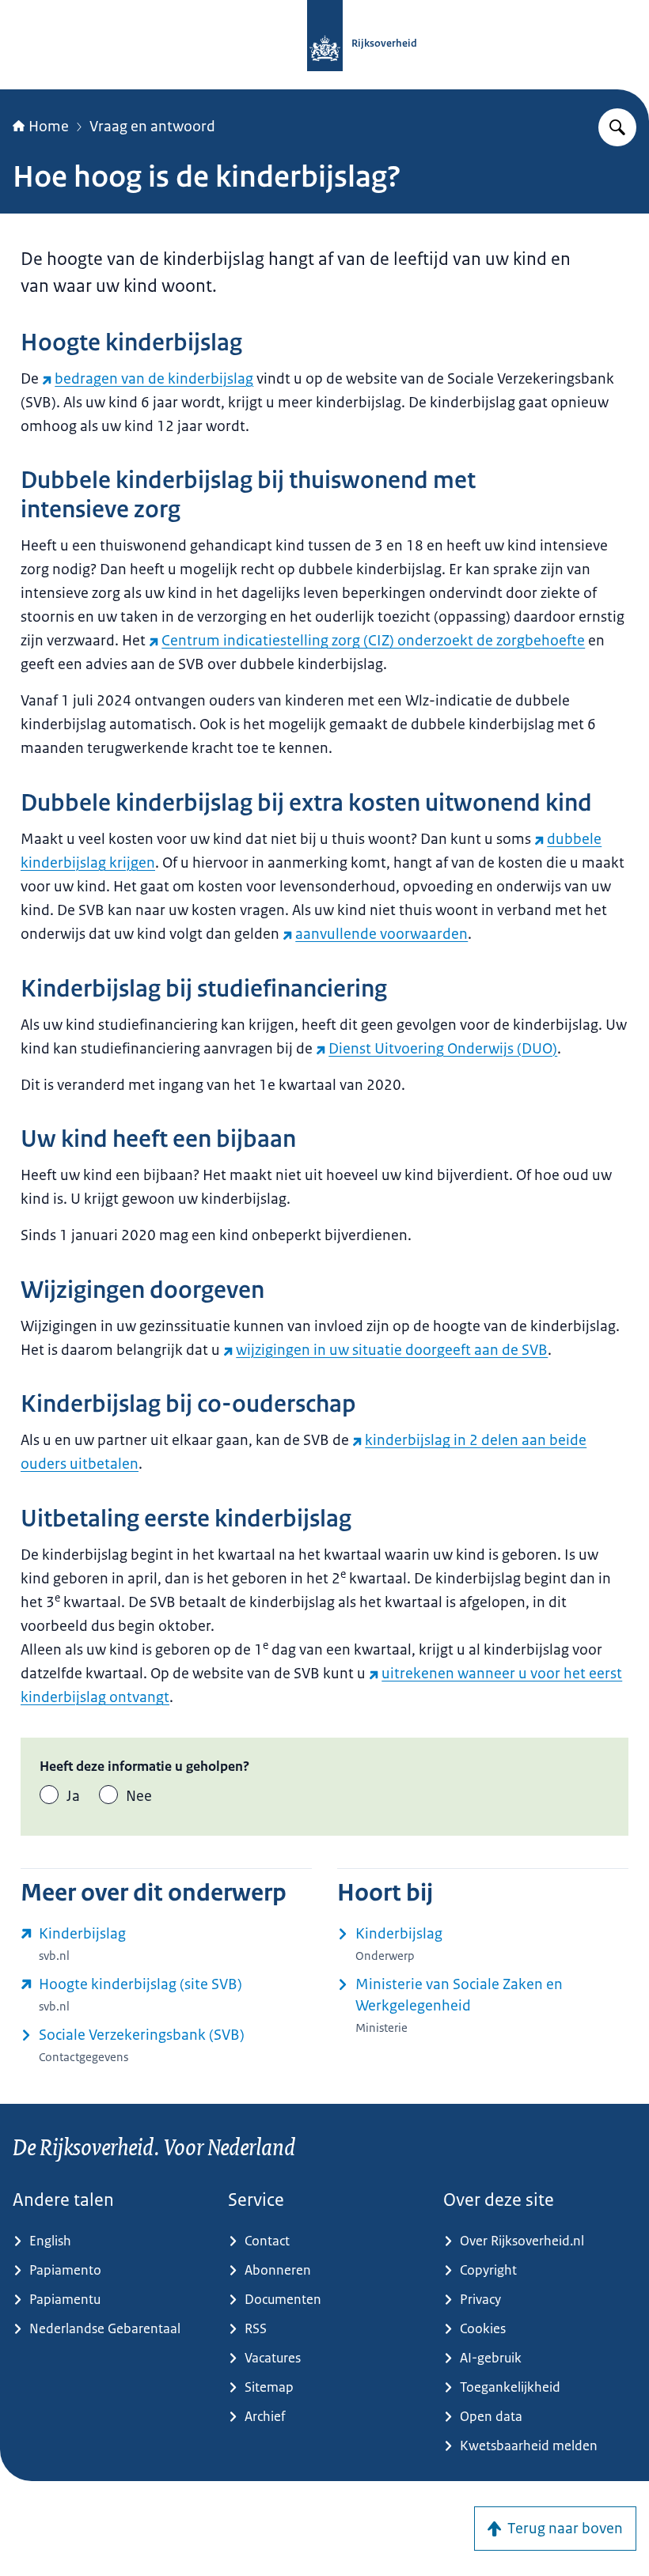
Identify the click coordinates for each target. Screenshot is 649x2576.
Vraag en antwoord (152, 127)
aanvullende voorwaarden (381, 934)
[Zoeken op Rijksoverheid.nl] (617, 127)
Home (49, 127)
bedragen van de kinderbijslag (154, 379)
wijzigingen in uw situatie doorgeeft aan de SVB (392, 1350)
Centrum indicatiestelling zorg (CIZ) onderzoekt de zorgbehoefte (373, 641)
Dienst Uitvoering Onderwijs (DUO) (443, 1049)
